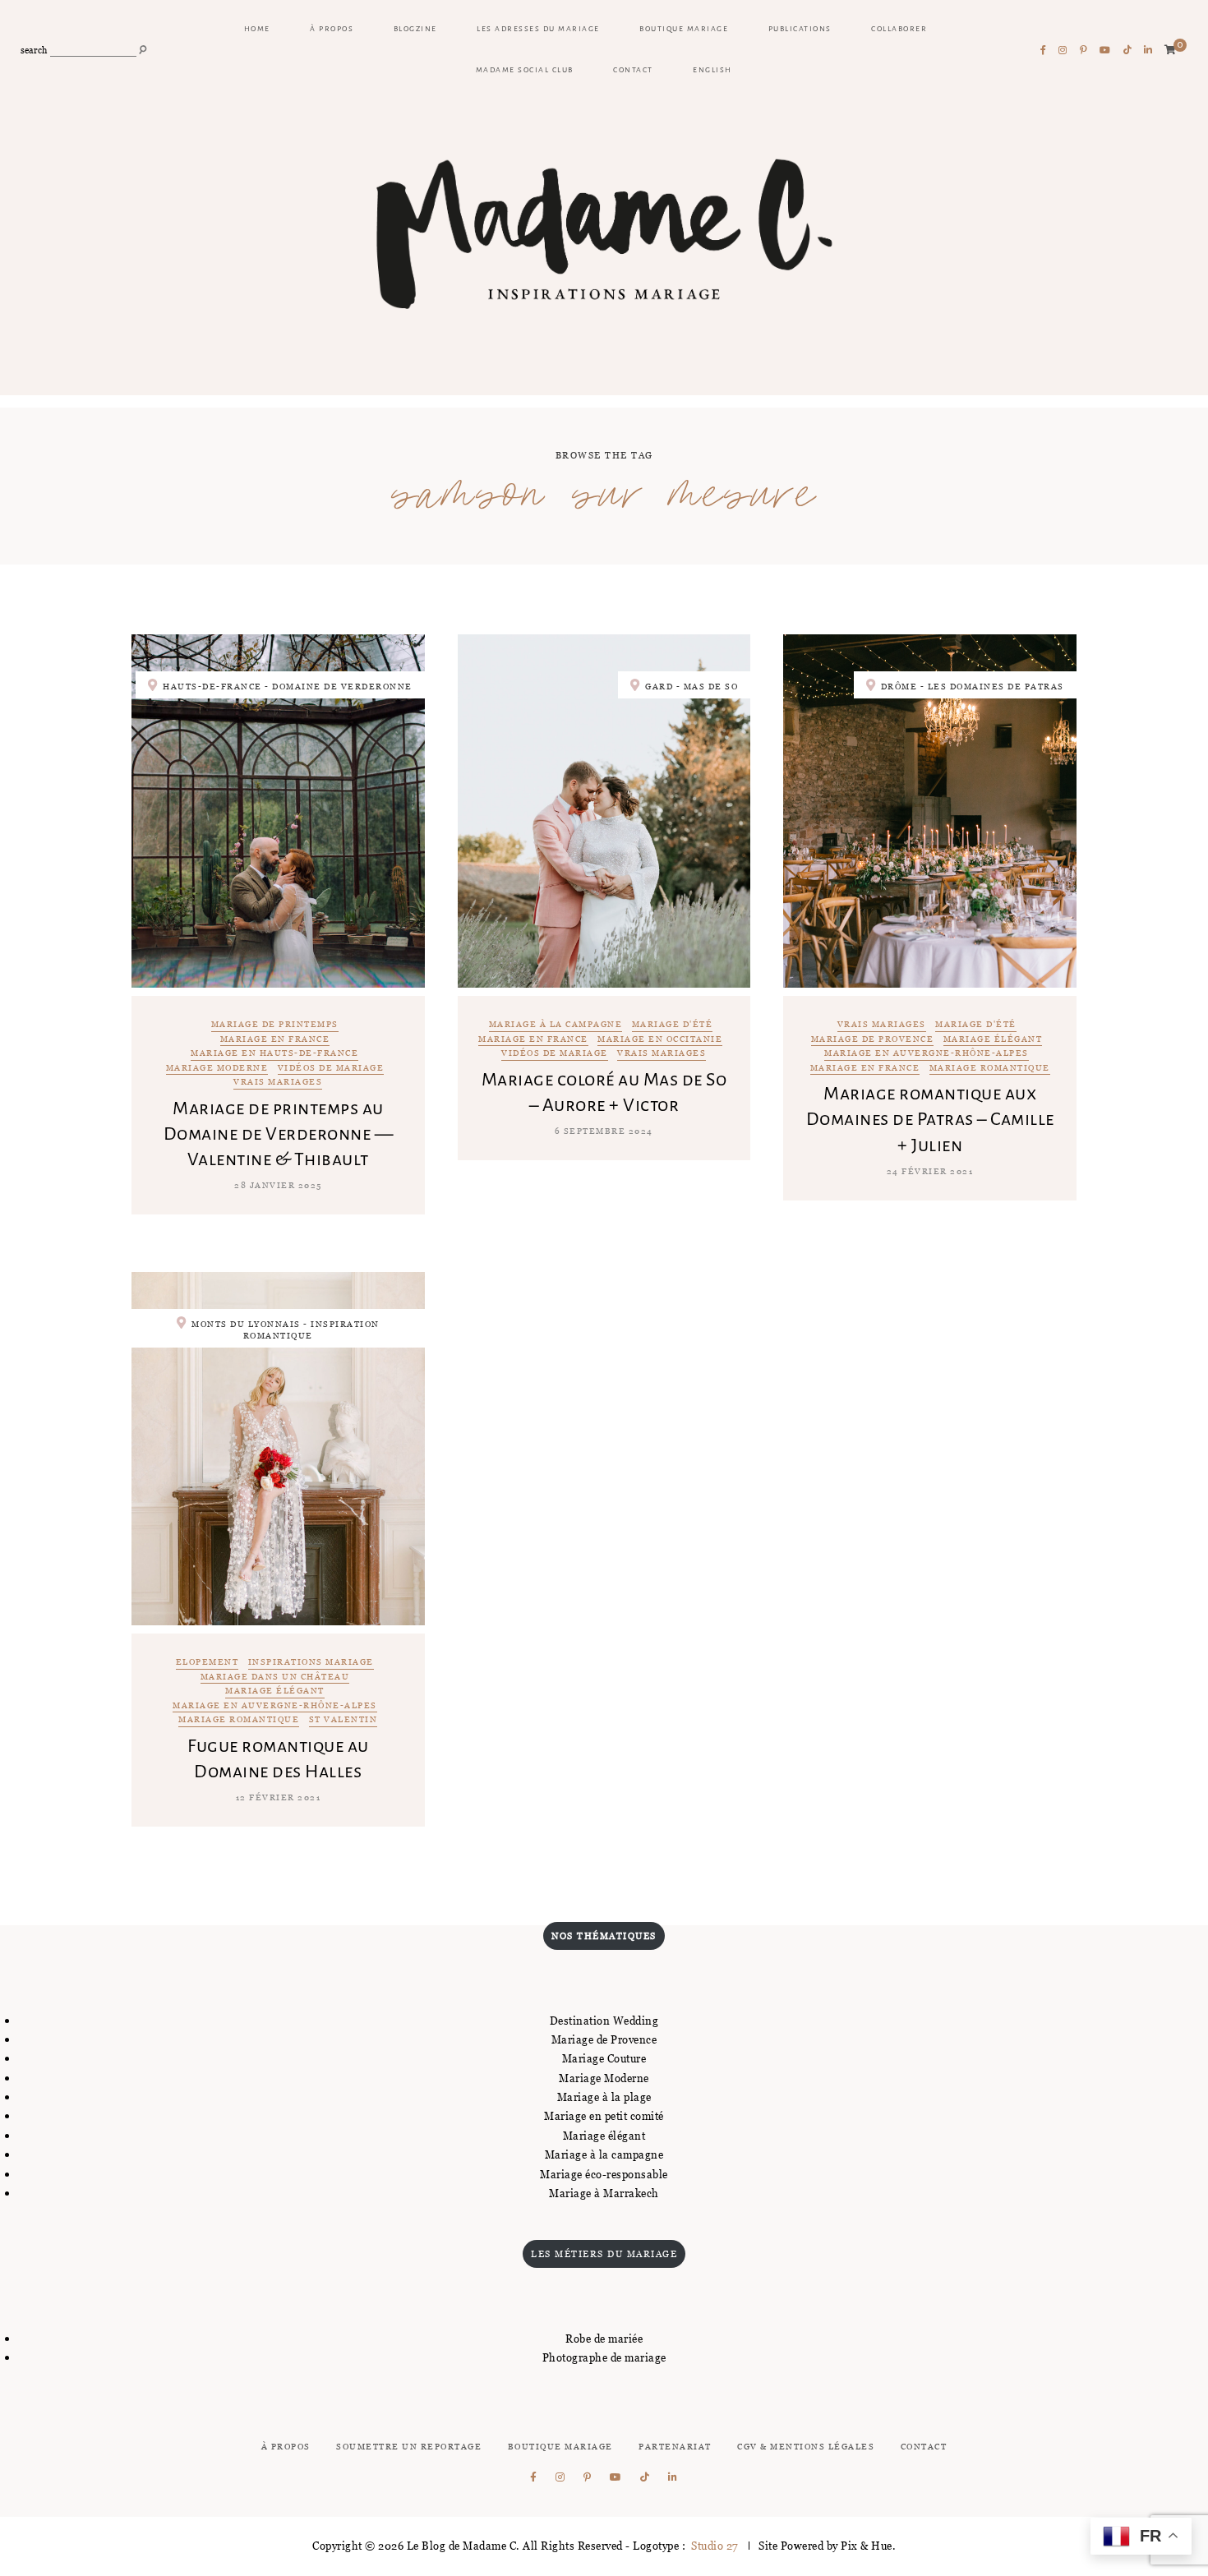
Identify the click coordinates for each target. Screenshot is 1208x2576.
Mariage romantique (990, 1069)
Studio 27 (714, 2546)
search (34, 51)
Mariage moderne (217, 1069)
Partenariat (675, 2447)
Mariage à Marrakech (604, 2193)
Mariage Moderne (604, 2078)
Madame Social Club (525, 70)
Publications (800, 29)
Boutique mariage (684, 29)
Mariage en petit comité (604, 2116)
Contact (633, 70)
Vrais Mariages (278, 1083)
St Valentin (343, 1720)
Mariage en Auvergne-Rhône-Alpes (927, 1054)
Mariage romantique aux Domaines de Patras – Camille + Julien (930, 1119)
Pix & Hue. (868, 2546)
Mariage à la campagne (556, 1025)
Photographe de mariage (604, 2357)
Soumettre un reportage (409, 2447)
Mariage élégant (993, 1040)
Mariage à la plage (604, 2097)
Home (257, 29)
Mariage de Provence (873, 1040)
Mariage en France (275, 1040)
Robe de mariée (604, 2339)
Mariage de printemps (275, 1025)
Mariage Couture (604, 2058)
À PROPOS (332, 29)
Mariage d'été (673, 1025)
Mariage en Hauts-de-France (274, 1054)
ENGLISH (712, 70)
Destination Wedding (604, 2021)
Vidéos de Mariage (331, 1069)
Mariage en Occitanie (660, 1040)
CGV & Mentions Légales (806, 2447)
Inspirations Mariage (311, 1663)
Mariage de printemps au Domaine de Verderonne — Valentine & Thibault (279, 1134)
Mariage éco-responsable (604, 2174)
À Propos (286, 2447)
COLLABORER (899, 29)
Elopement (207, 1663)
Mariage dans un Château (275, 1677)
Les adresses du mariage (538, 29)
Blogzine (415, 29)
